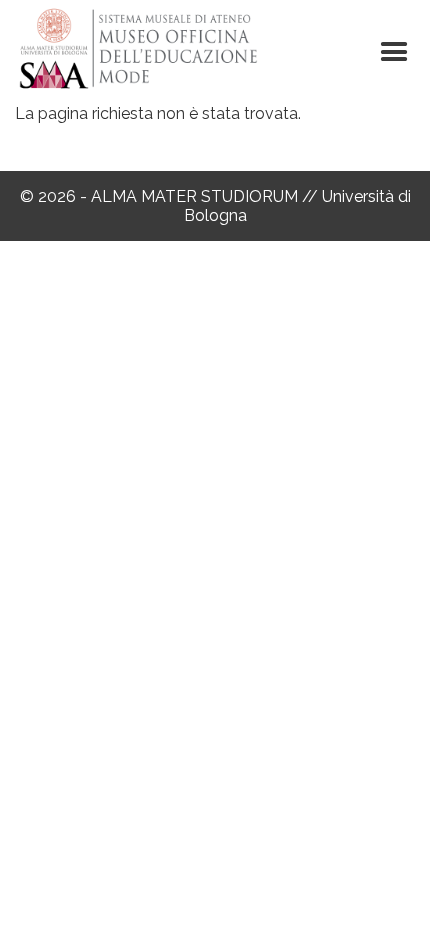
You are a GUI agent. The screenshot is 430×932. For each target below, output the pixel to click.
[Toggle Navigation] (394, 52)
